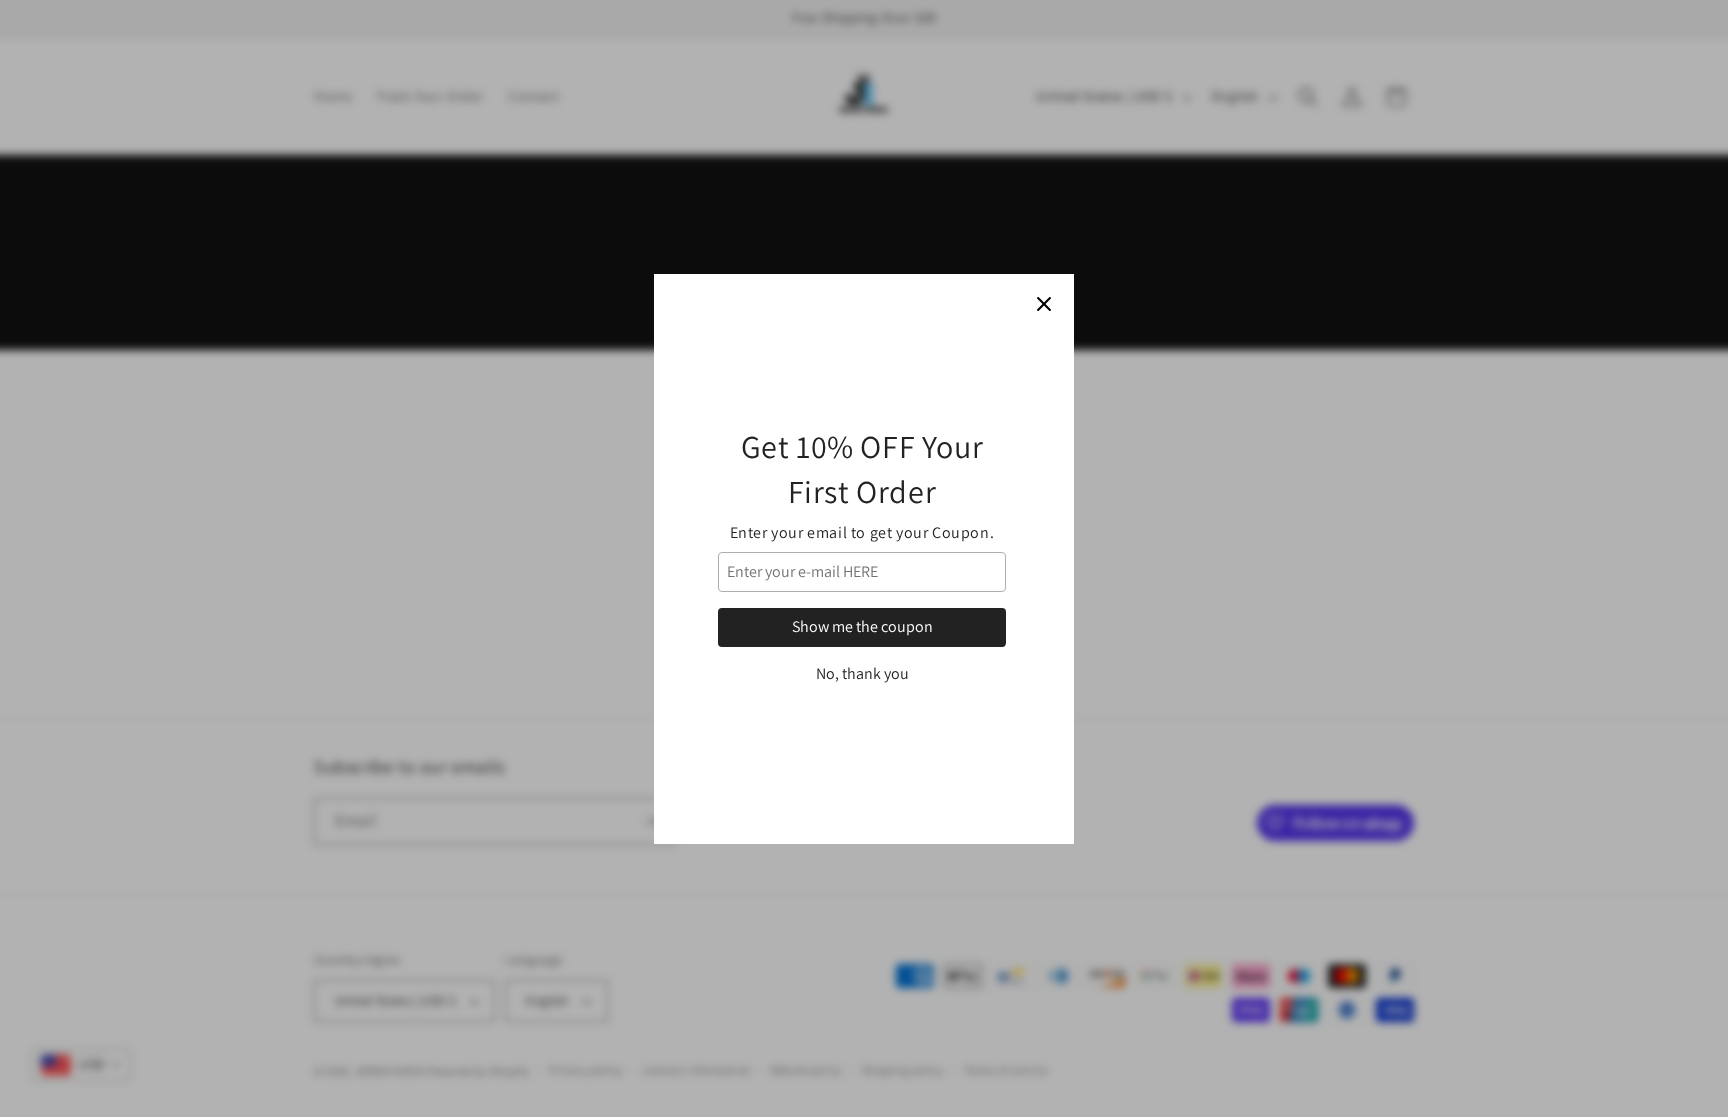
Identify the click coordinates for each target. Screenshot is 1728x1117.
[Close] (1044, 304)
